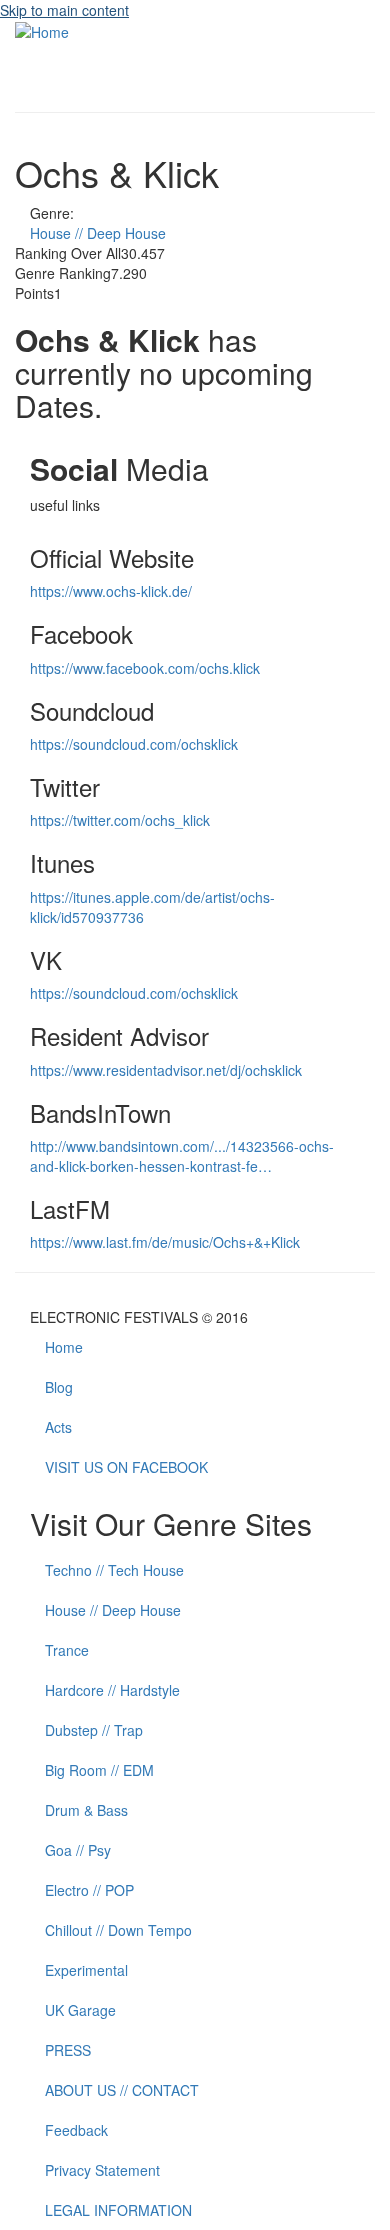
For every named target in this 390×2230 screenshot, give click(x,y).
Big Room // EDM (99, 1770)
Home (64, 1347)
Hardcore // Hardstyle (112, 1690)
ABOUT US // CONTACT (122, 2090)
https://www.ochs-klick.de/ (111, 591)
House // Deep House (98, 233)
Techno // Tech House (114, 1570)
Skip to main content (64, 10)
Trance (67, 1650)
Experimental (86, 1970)
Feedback (76, 2130)
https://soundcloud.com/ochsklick (134, 744)
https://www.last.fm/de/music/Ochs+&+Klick (165, 1242)
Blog (59, 1387)
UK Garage (80, 2010)
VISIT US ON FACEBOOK (126, 1467)
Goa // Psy (78, 1850)
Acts (58, 1427)
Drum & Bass (86, 1810)
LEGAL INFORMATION (118, 2210)
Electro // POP (89, 1890)
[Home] (42, 30)
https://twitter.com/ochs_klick (120, 820)
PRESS (68, 2050)
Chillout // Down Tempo (118, 1930)
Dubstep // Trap (94, 1730)
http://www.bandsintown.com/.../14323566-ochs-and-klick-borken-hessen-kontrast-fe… (182, 1156)
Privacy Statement (102, 2170)
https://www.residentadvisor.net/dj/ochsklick (166, 1070)
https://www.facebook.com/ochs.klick (145, 668)
